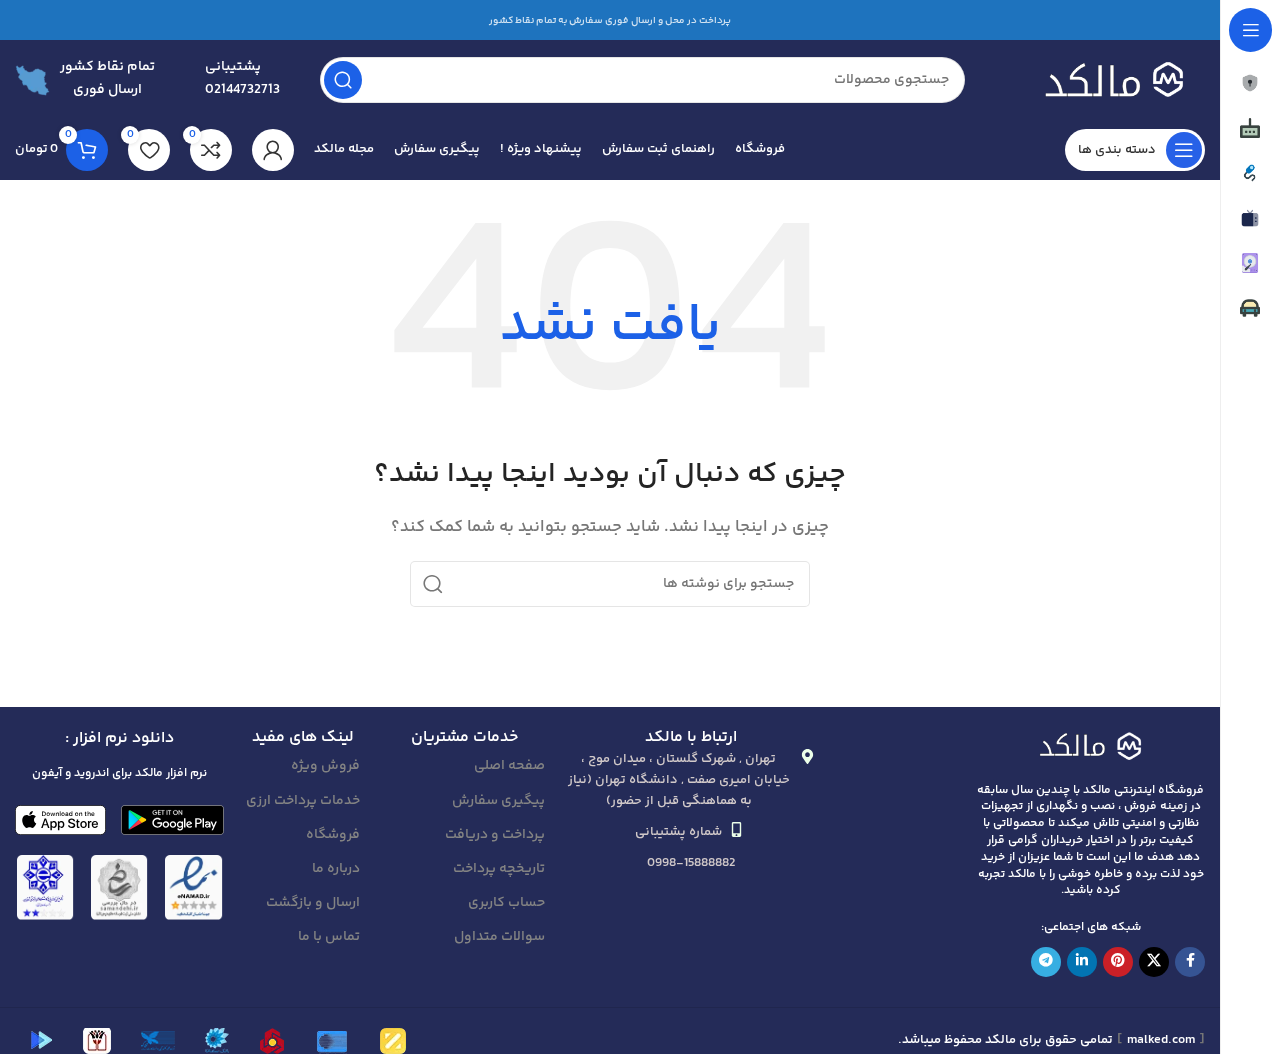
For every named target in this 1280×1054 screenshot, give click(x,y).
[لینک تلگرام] (1046, 962)
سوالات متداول (499, 937)
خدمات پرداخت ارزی (303, 801)
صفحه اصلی (509, 766)
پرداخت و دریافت (495, 835)
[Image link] (1091, 744)
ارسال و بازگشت (313, 903)
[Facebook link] (1190, 962)
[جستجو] (343, 80)
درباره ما (336, 869)
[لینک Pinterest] (1118, 962)
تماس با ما (329, 937)
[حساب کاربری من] (273, 150)
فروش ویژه (325, 766)
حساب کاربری (506, 903)
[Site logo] (1105, 79)
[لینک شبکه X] (1154, 962)
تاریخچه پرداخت (499, 869)
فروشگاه (333, 835)
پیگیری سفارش (498, 801)
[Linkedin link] (1082, 962)
